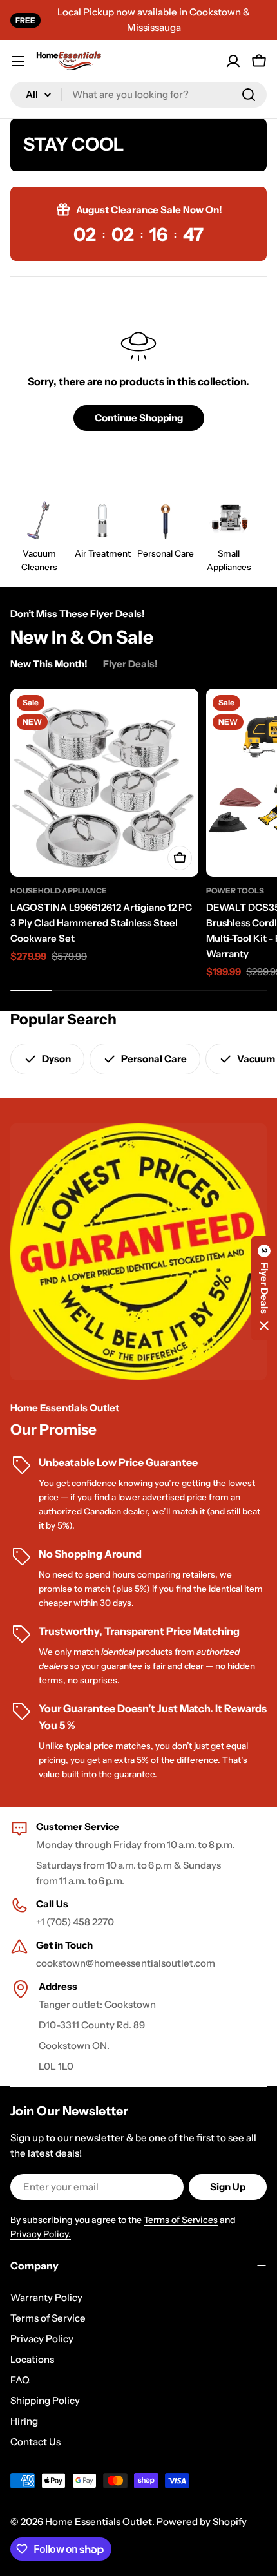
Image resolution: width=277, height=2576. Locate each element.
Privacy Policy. (41, 2234)
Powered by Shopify (202, 2522)
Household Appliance (59, 891)
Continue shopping (139, 418)
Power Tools (235, 891)
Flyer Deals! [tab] (130, 664)
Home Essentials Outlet (99, 2522)
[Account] (233, 61)
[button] (264, 1288)
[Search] (249, 95)
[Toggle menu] (18, 61)
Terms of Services (181, 2220)
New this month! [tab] (49, 664)
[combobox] (138, 95)
